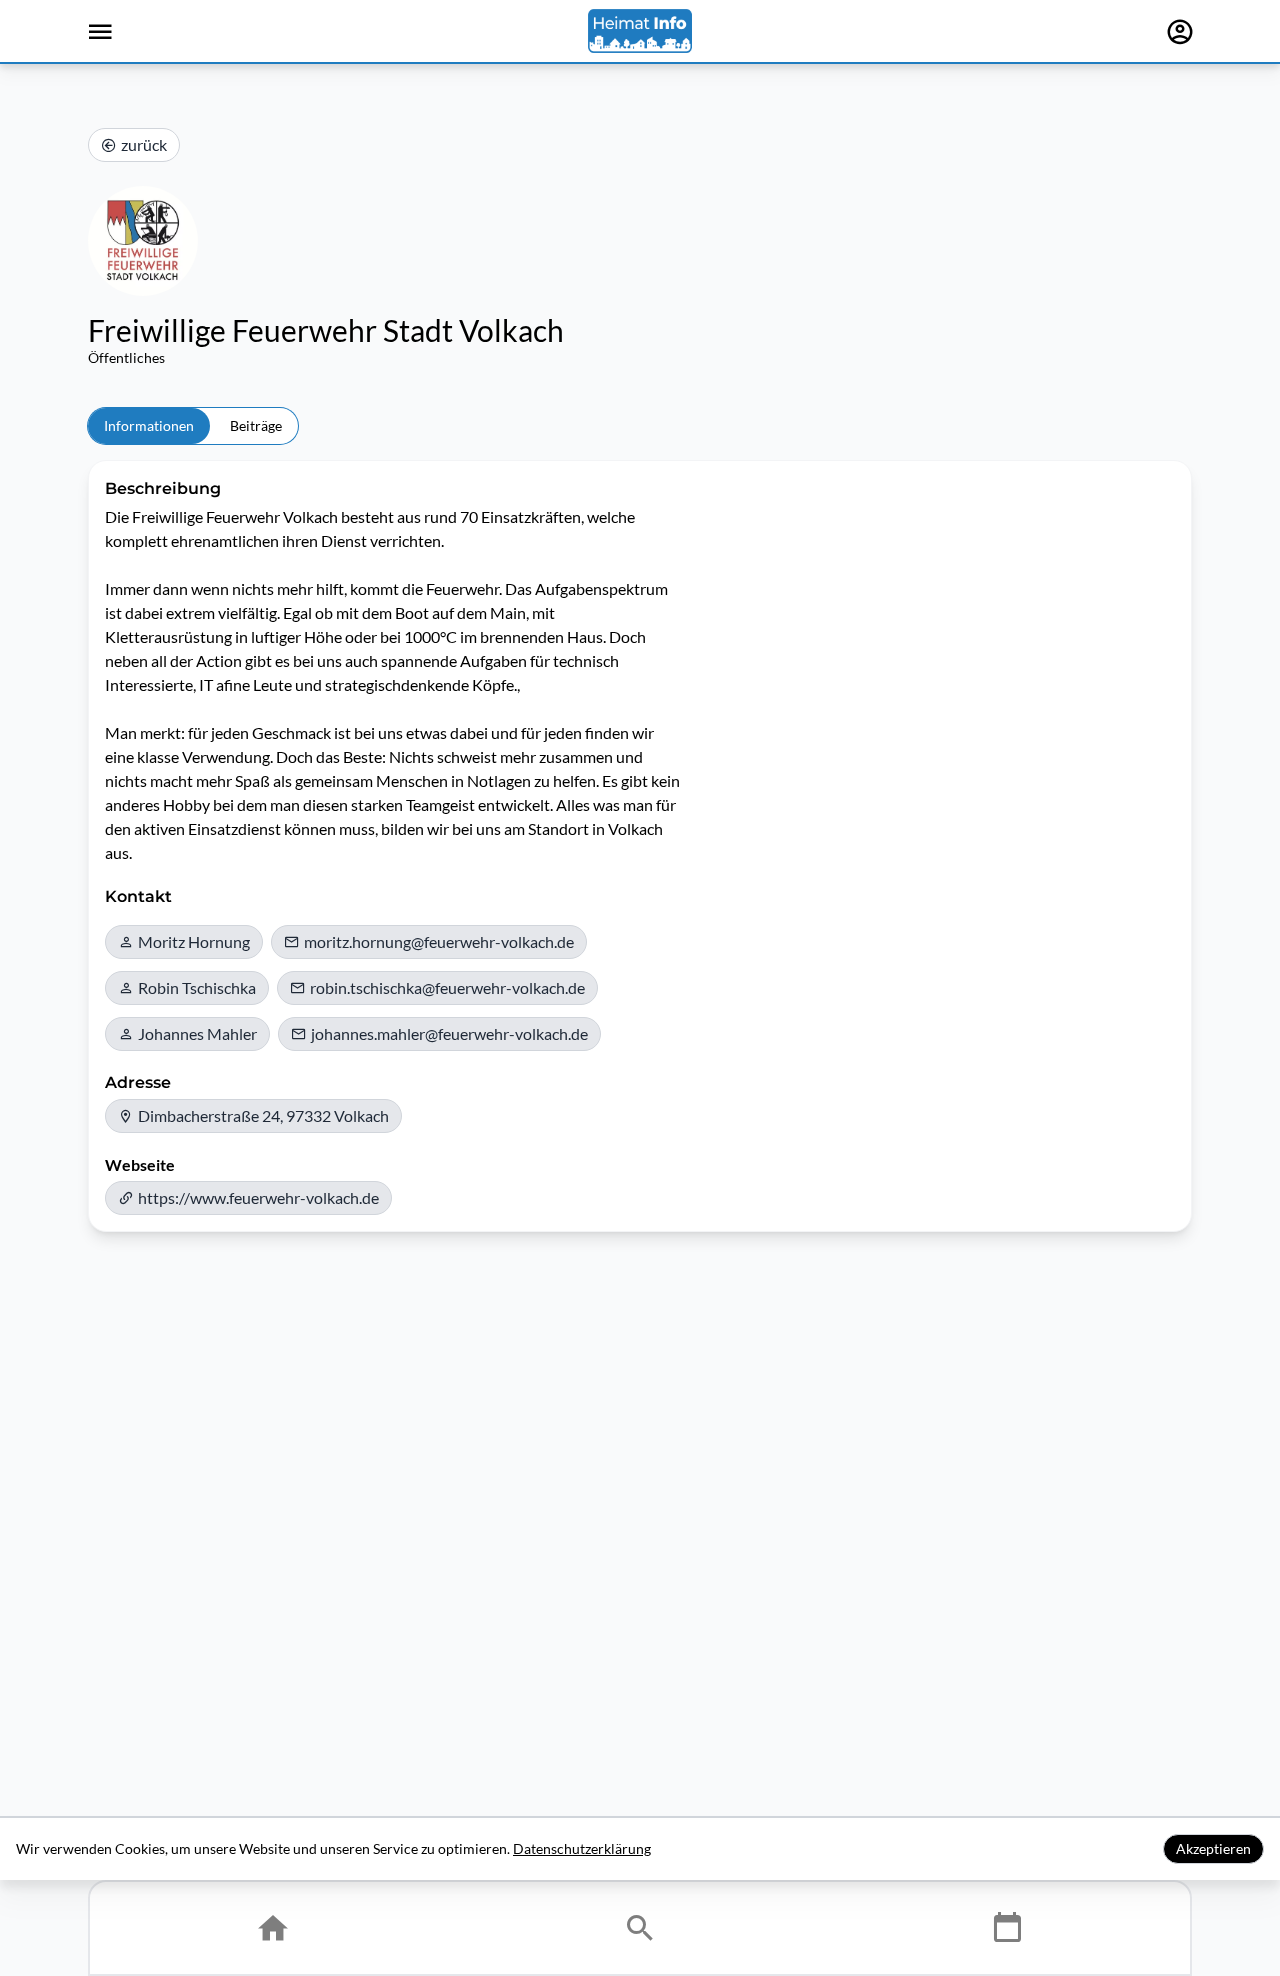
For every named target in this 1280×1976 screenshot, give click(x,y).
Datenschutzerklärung (582, 1848)
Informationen (149, 425)
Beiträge (256, 425)
